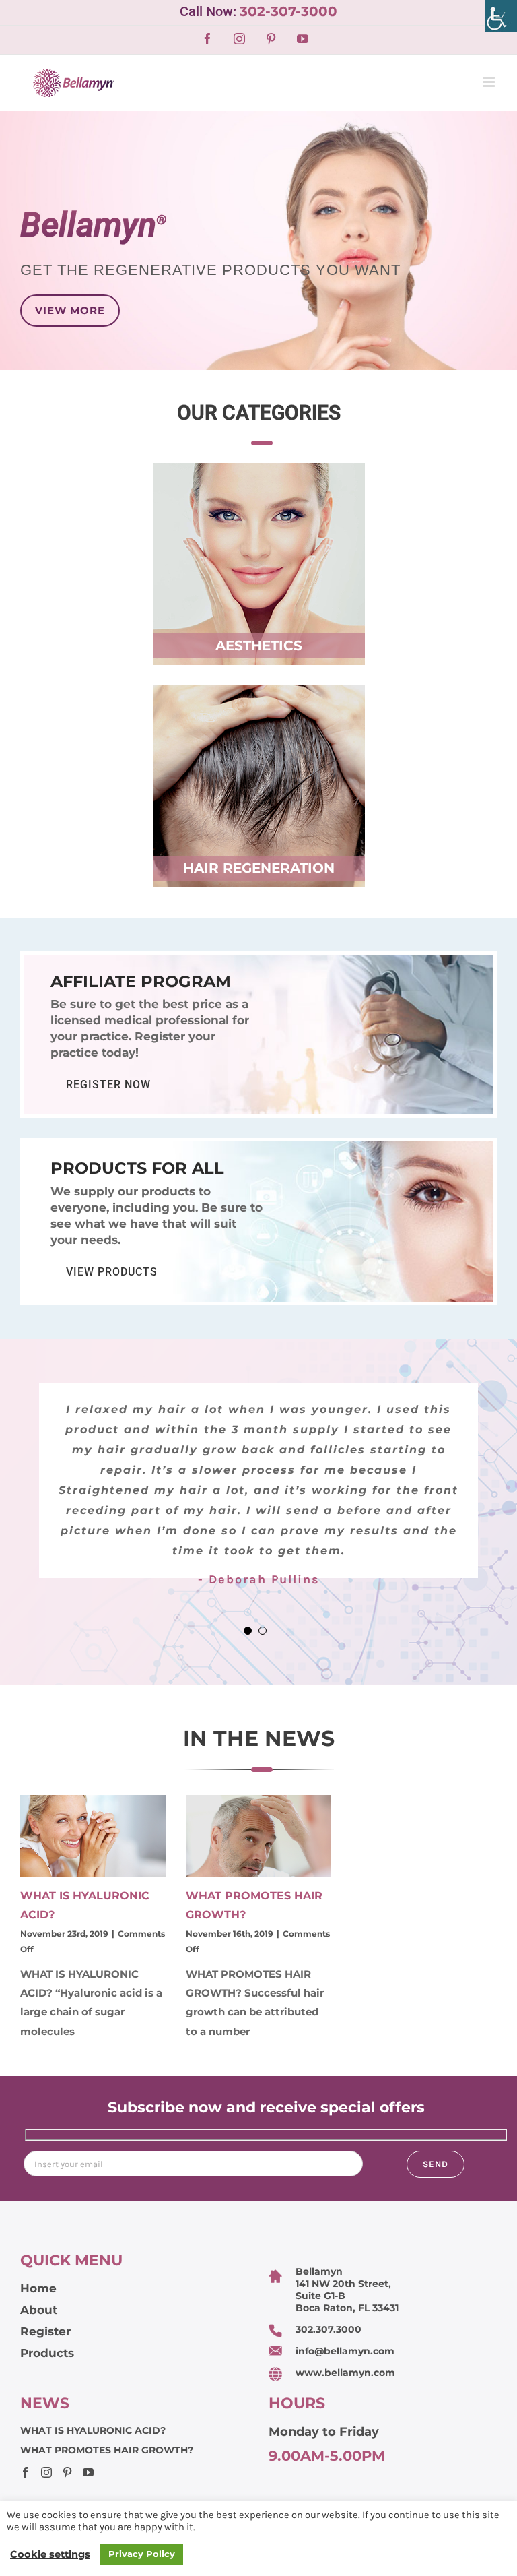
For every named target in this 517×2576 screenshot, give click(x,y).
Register (45, 2331)
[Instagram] (46, 2472)
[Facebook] (26, 2472)
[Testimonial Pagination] (248, 1631)
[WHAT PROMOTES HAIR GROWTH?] (258, 1836)
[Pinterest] (67, 2472)
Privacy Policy (142, 2554)
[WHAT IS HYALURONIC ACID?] (93, 1836)
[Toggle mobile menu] (490, 82)
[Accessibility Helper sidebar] (501, 16)
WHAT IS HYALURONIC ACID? (93, 2431)
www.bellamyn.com (345, 2373)
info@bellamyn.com (345, 2351)
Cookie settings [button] (50, 2554)
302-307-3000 (288, 11)
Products (47, 2353)
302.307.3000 (329, 2329)
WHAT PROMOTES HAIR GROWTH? (107, 2450)
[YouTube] (88, 2472)
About (39, 2310)
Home (38, 2288)
